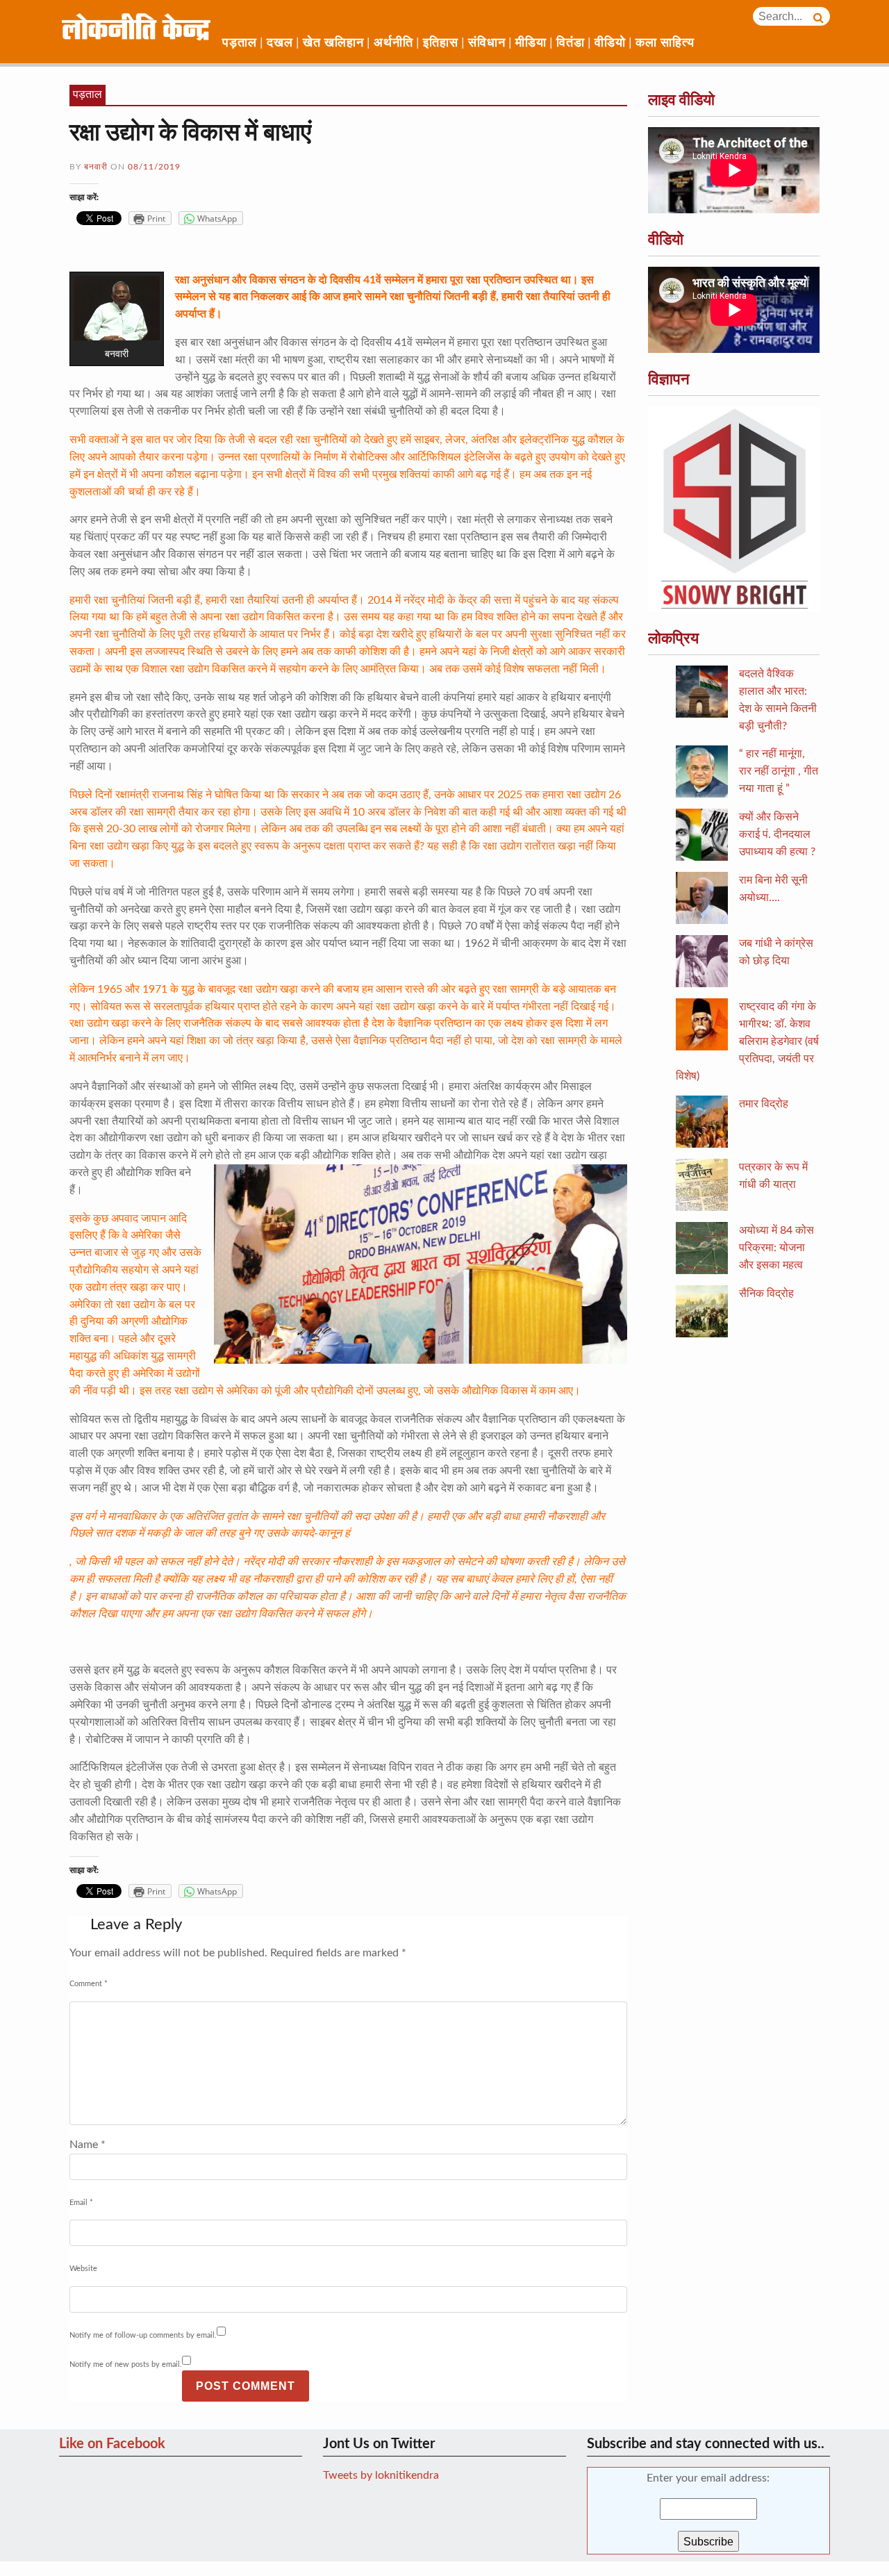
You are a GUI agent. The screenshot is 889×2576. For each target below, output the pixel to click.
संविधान (487, 43)
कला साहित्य (665, 43)
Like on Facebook (112, 2444)
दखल (280, 43)
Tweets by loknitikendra (381, 2475)
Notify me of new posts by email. (126, 2364)
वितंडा (571, 43)
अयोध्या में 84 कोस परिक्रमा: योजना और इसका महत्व (776, 1248)
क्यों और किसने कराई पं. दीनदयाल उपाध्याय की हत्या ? (777, 834)
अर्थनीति (393, 43)
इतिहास (441, 43)
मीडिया (531, 43)
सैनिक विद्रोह (766, 1294)
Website (83, 2269)
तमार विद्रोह (764, 1104)
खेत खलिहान (333, 43)
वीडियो (610, 43)
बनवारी (96, 167)
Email (81, 2203)
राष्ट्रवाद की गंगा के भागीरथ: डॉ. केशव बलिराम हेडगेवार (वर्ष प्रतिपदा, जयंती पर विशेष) (747, 1041)
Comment (89, 1984)
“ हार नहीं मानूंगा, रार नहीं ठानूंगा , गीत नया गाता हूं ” (779, 771)
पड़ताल (240, 43)
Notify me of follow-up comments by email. (143, 2335)
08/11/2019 (154, 167)
